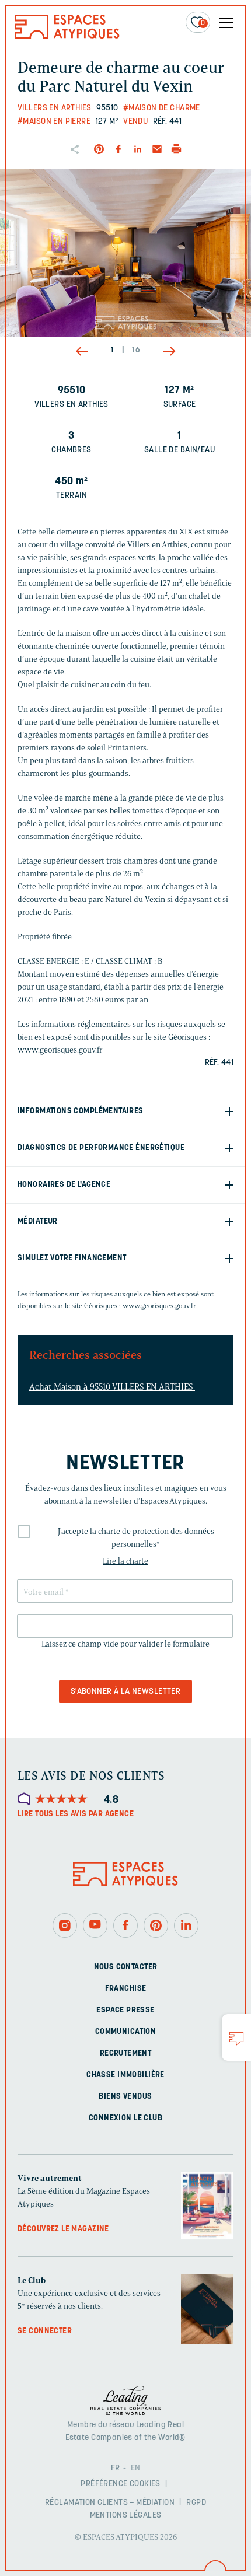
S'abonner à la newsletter (126, 1692)
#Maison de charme (162, 108)
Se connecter (45, 2331)
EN (136, 2468)
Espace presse (125, 2010)
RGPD (196, 2503)
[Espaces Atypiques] (67, 36)
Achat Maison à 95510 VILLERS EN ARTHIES (112, 1387)
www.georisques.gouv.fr (159, 1306)
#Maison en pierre (54, 122)
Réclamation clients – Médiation (110, 2503)
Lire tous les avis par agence (76, 1814)
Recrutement (126, 2053)
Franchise (126, 1988)
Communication (125, 2031)
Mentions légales (126, 2516)
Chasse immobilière (125, 2075)
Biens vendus (125, 2096)
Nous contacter (126, 1967)
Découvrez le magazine (63, 2229)
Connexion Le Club (125, 2118)
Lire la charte (125, 1561)
